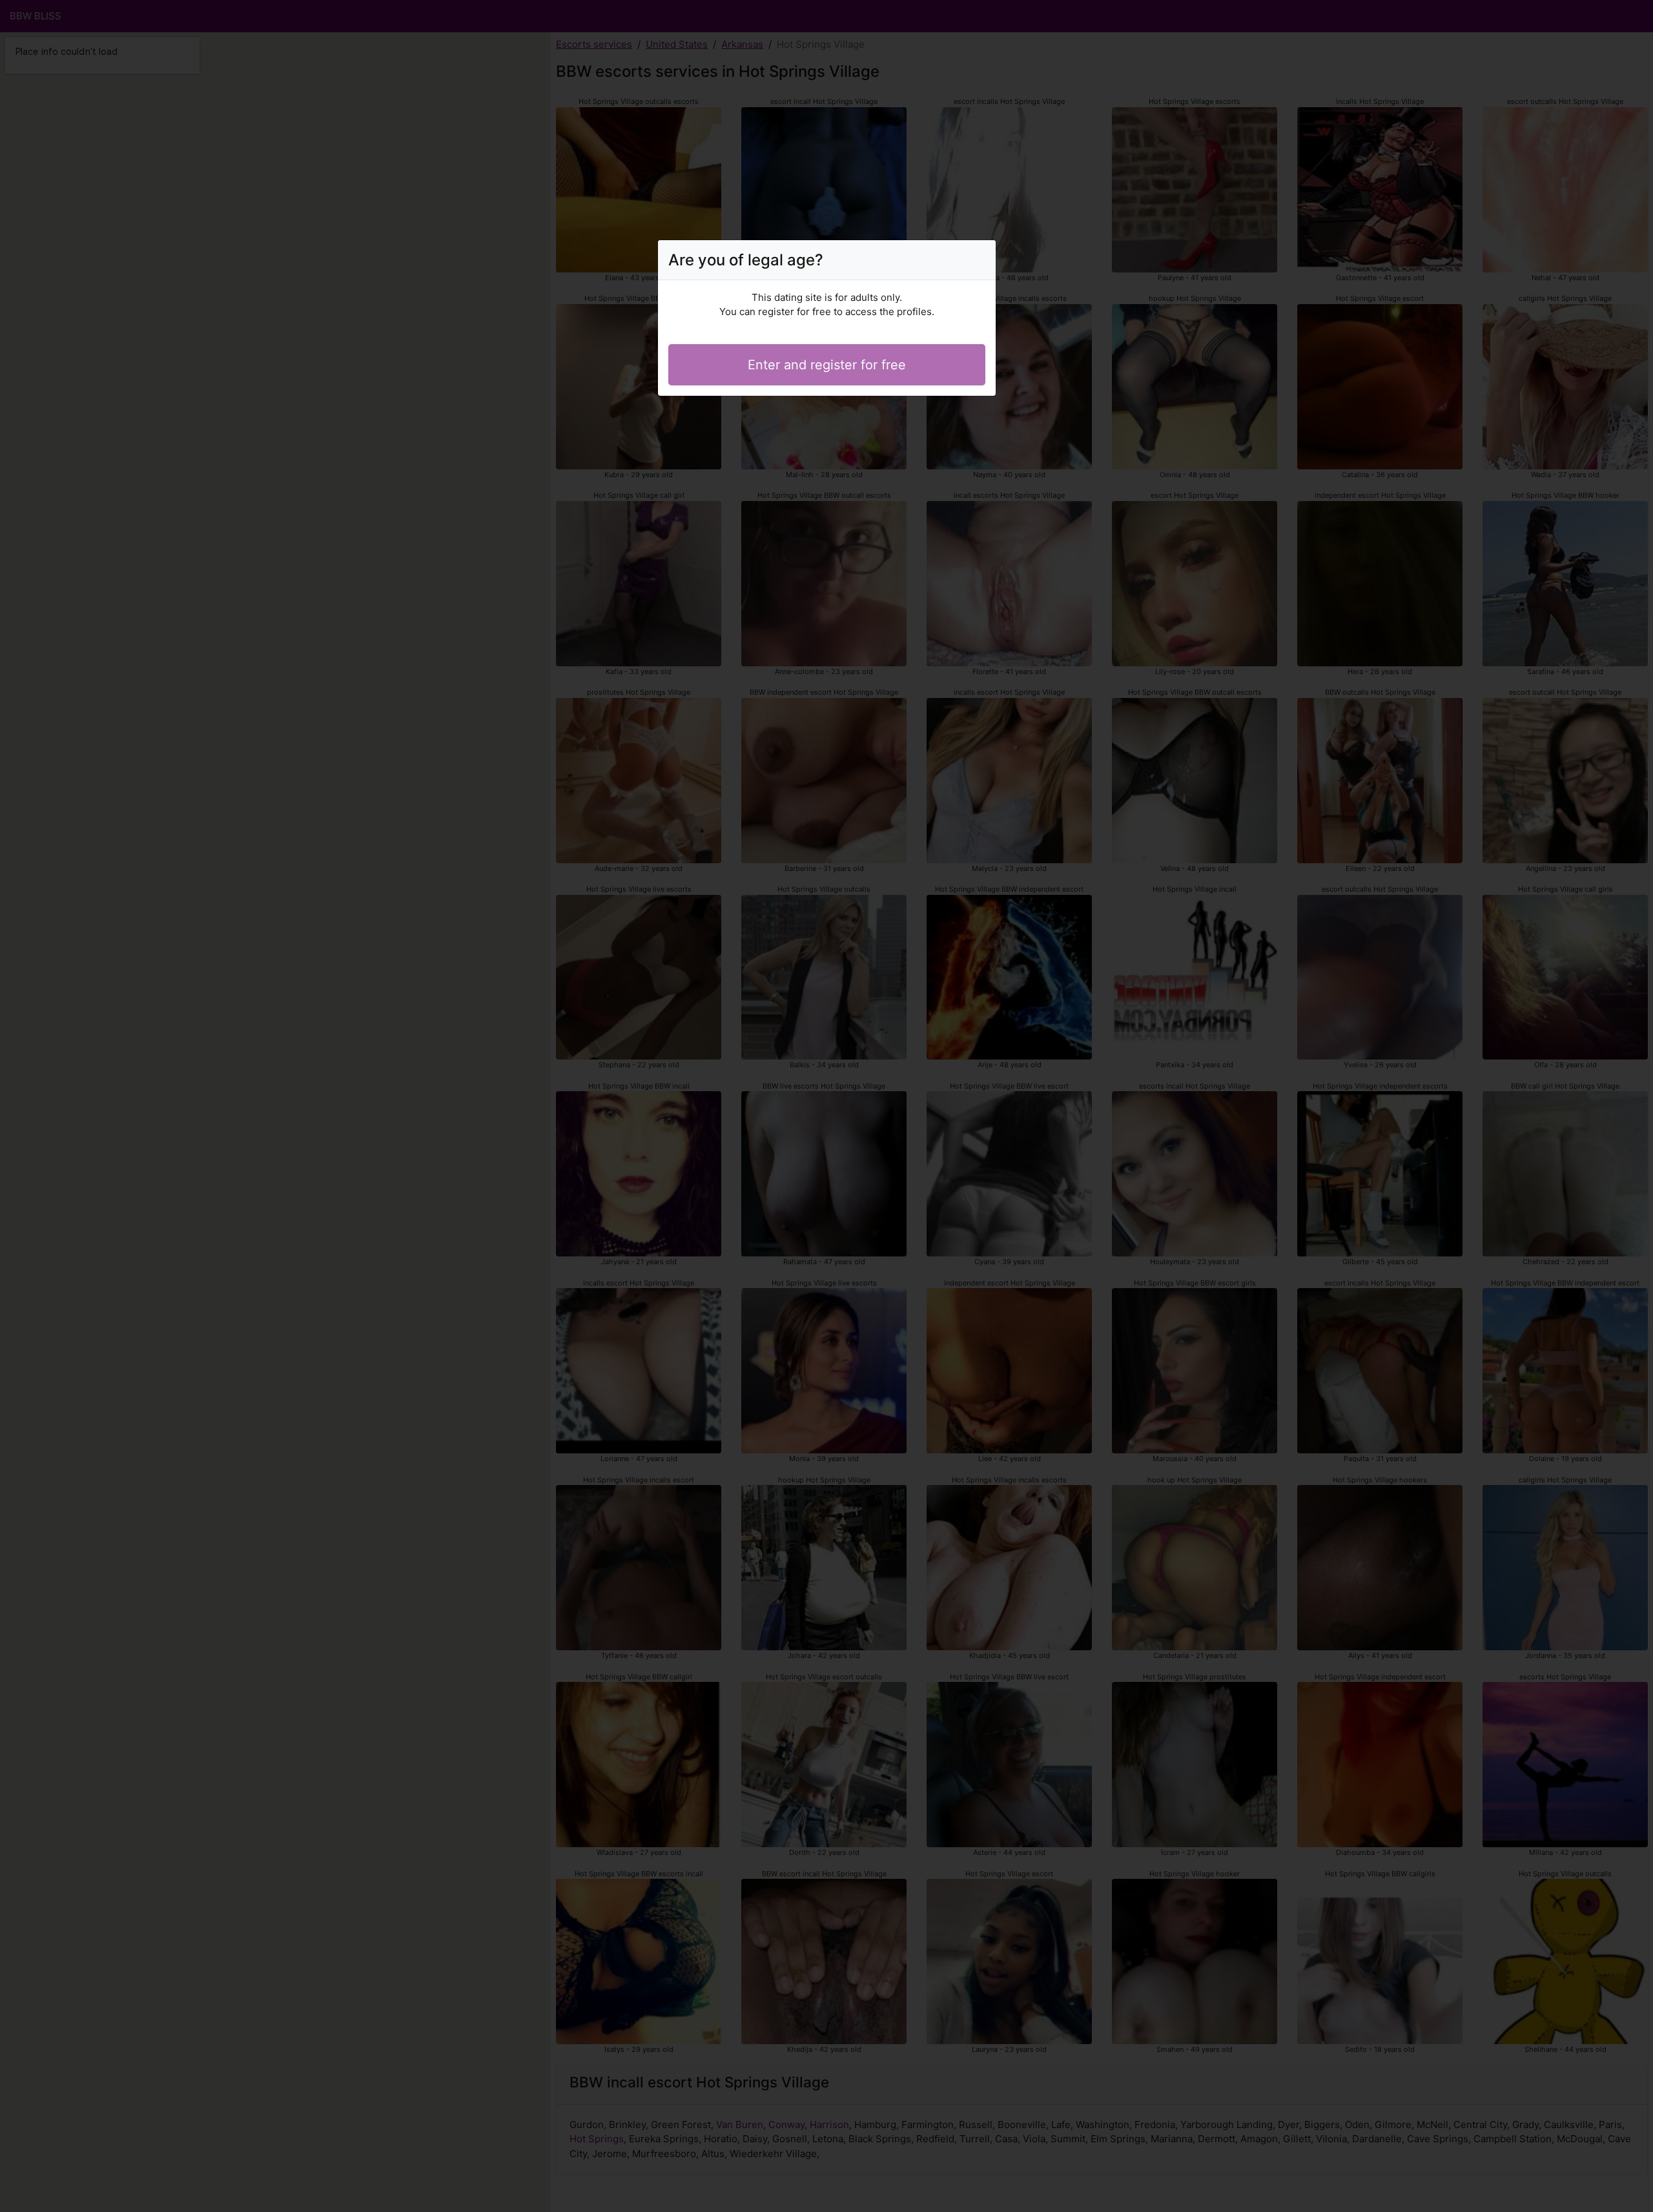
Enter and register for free (827, 365)
